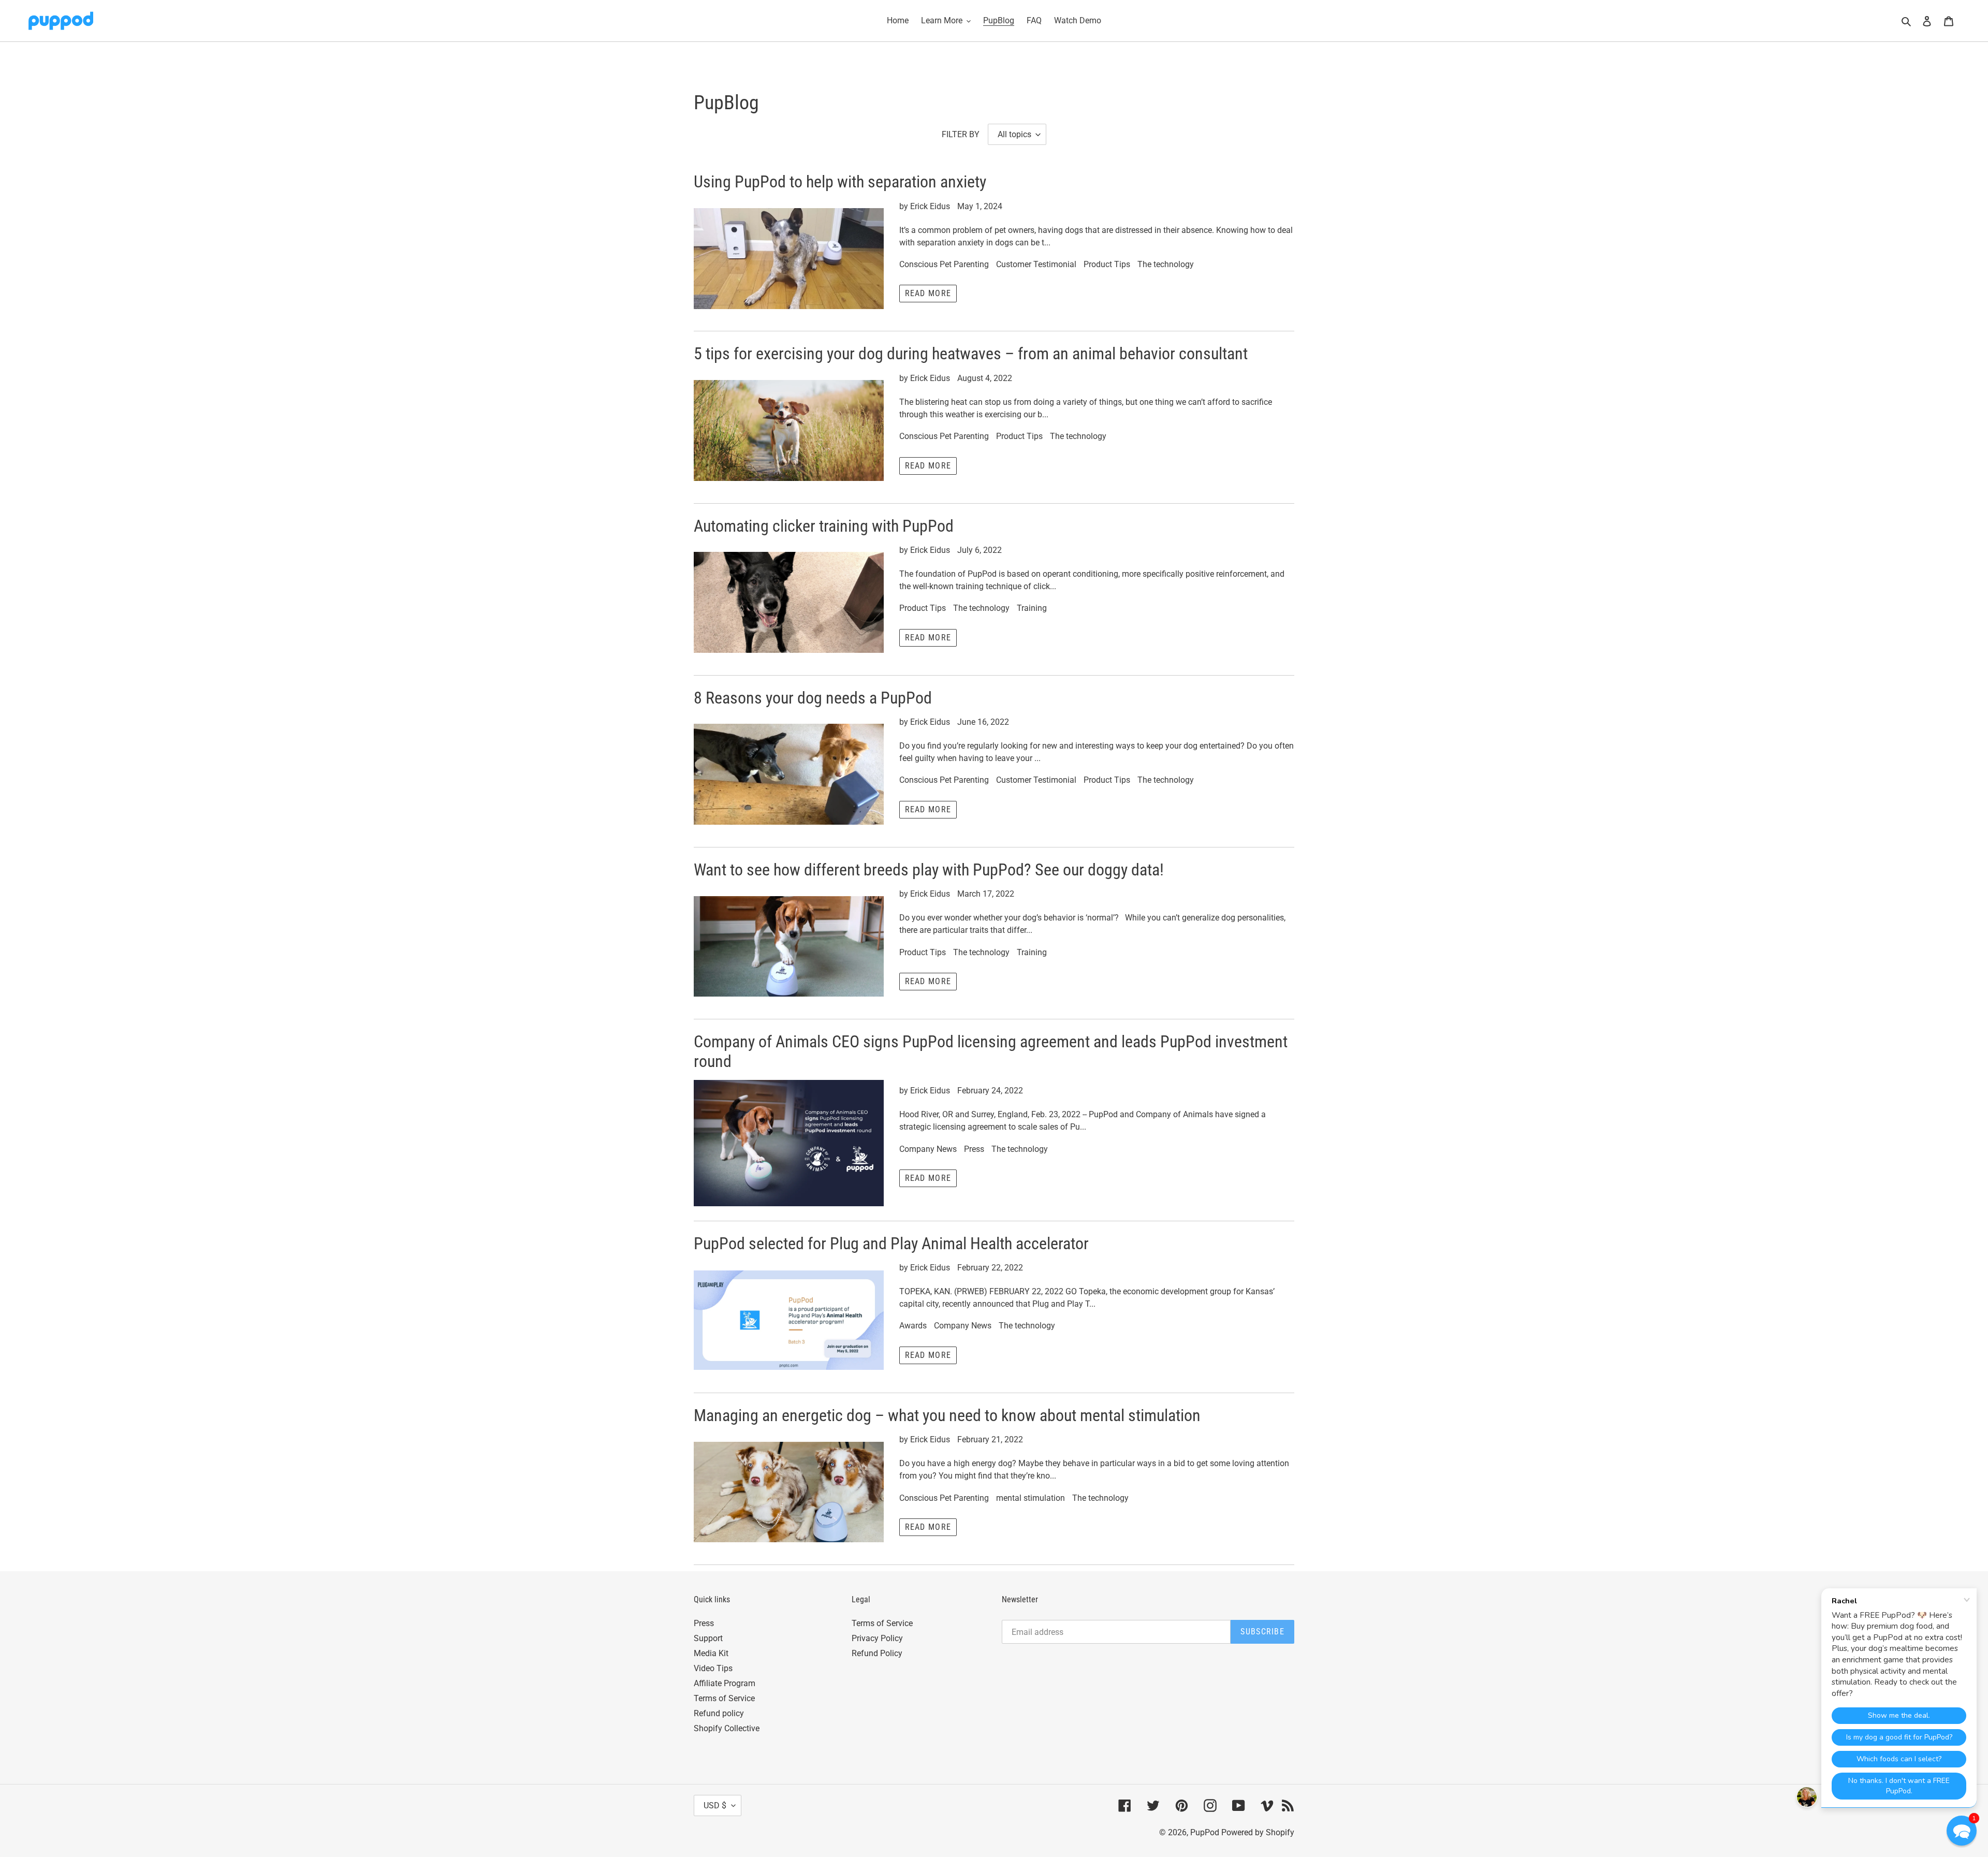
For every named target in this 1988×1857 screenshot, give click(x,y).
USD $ (715, 1805)
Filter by (961, 134)
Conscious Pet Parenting (944, 264)
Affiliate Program (725, 1683)
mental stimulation (1030, 1498)
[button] (1962, 1831)
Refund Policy (877, 1653)
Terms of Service (724, 1698)
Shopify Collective (727, 1728)
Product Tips (1107, 264)
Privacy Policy (877, 1638)
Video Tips (713, 1668)
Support (708, 1638)
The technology (1166, 264)
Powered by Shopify (1258, 1832)
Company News (928, 1149)
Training (1032, 608)
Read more (928, 293)
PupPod (1205, 1832)
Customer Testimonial (1036, 264)
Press (974, 1149)
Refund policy (719, 1713)
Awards (913, 1326)
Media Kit (711, 1653)
